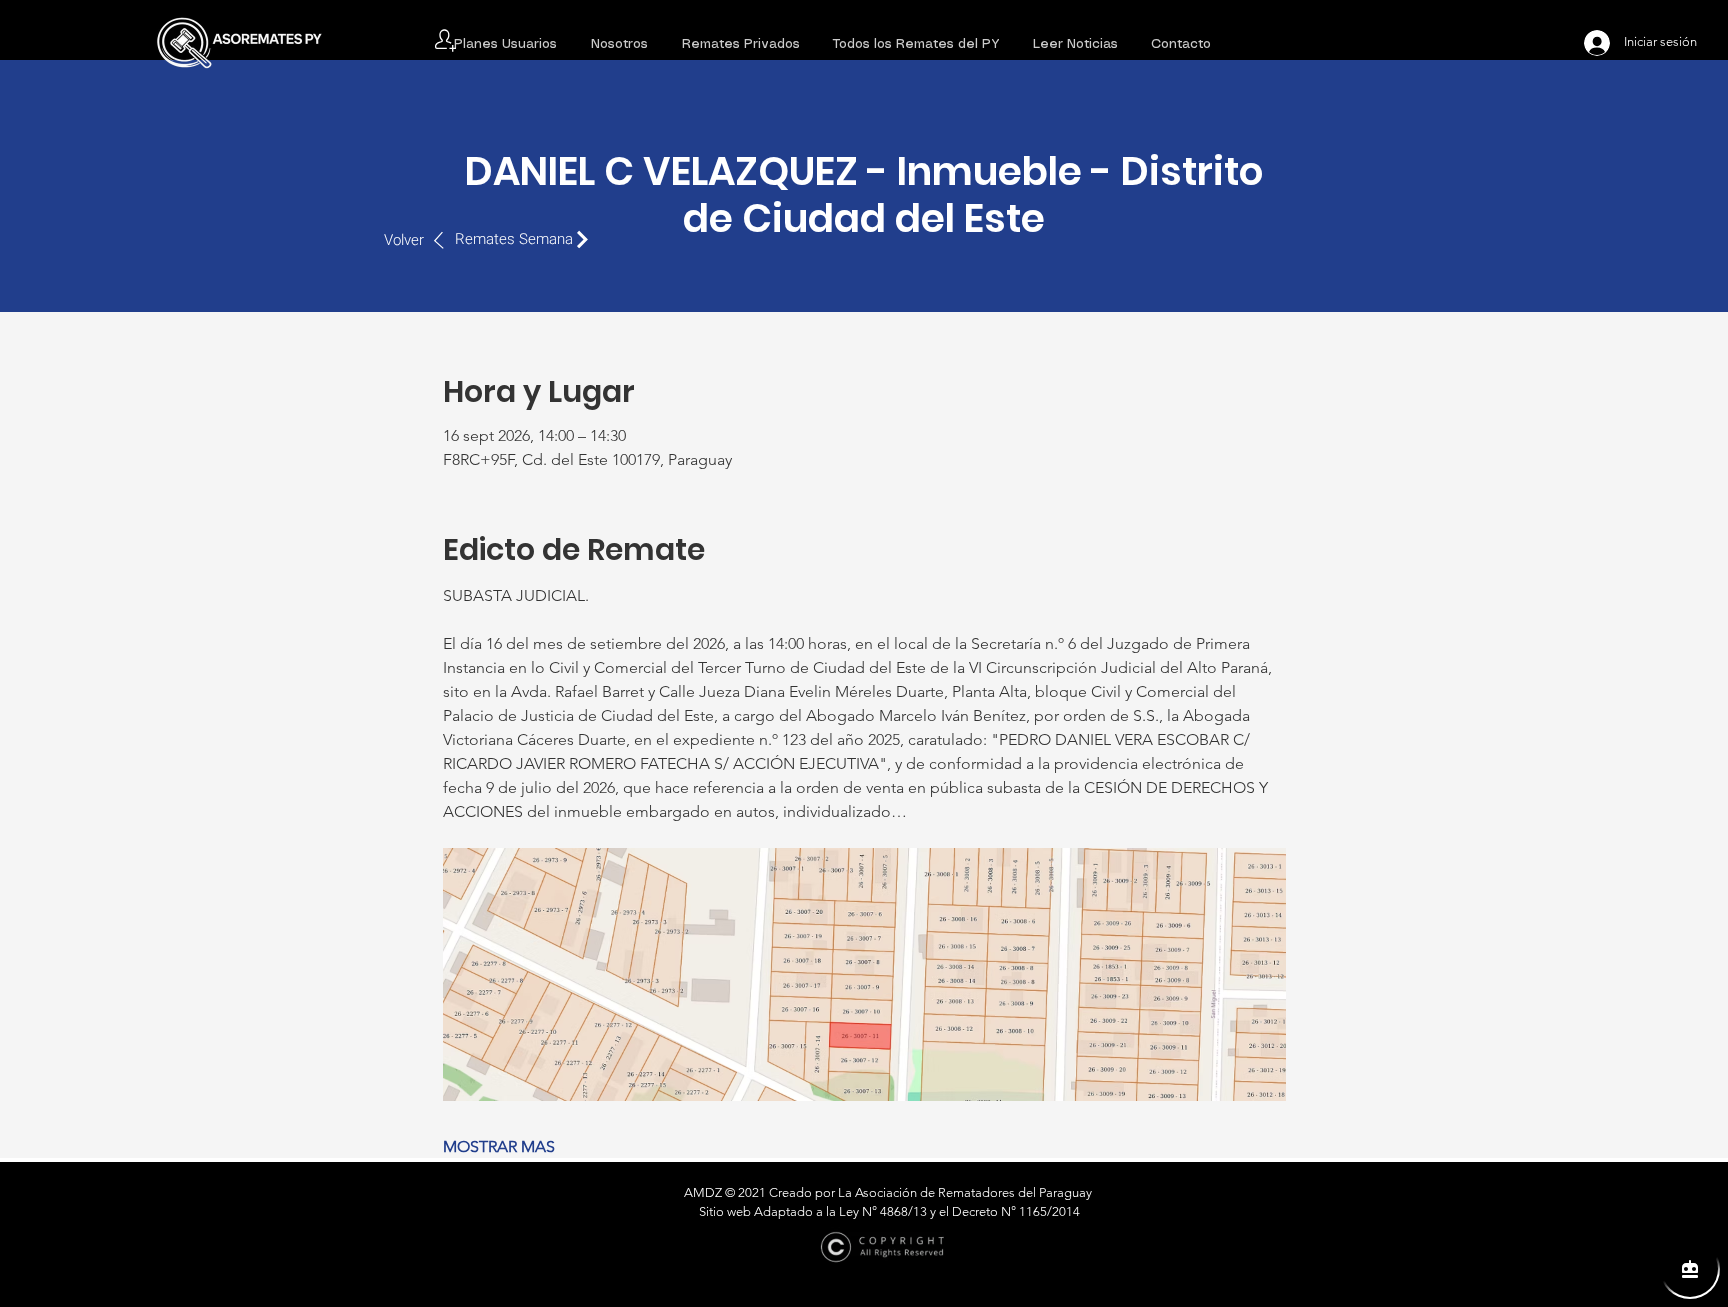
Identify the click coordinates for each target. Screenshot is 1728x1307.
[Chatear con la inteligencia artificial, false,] (1690, 1269)
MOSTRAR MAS (499, 1146)
